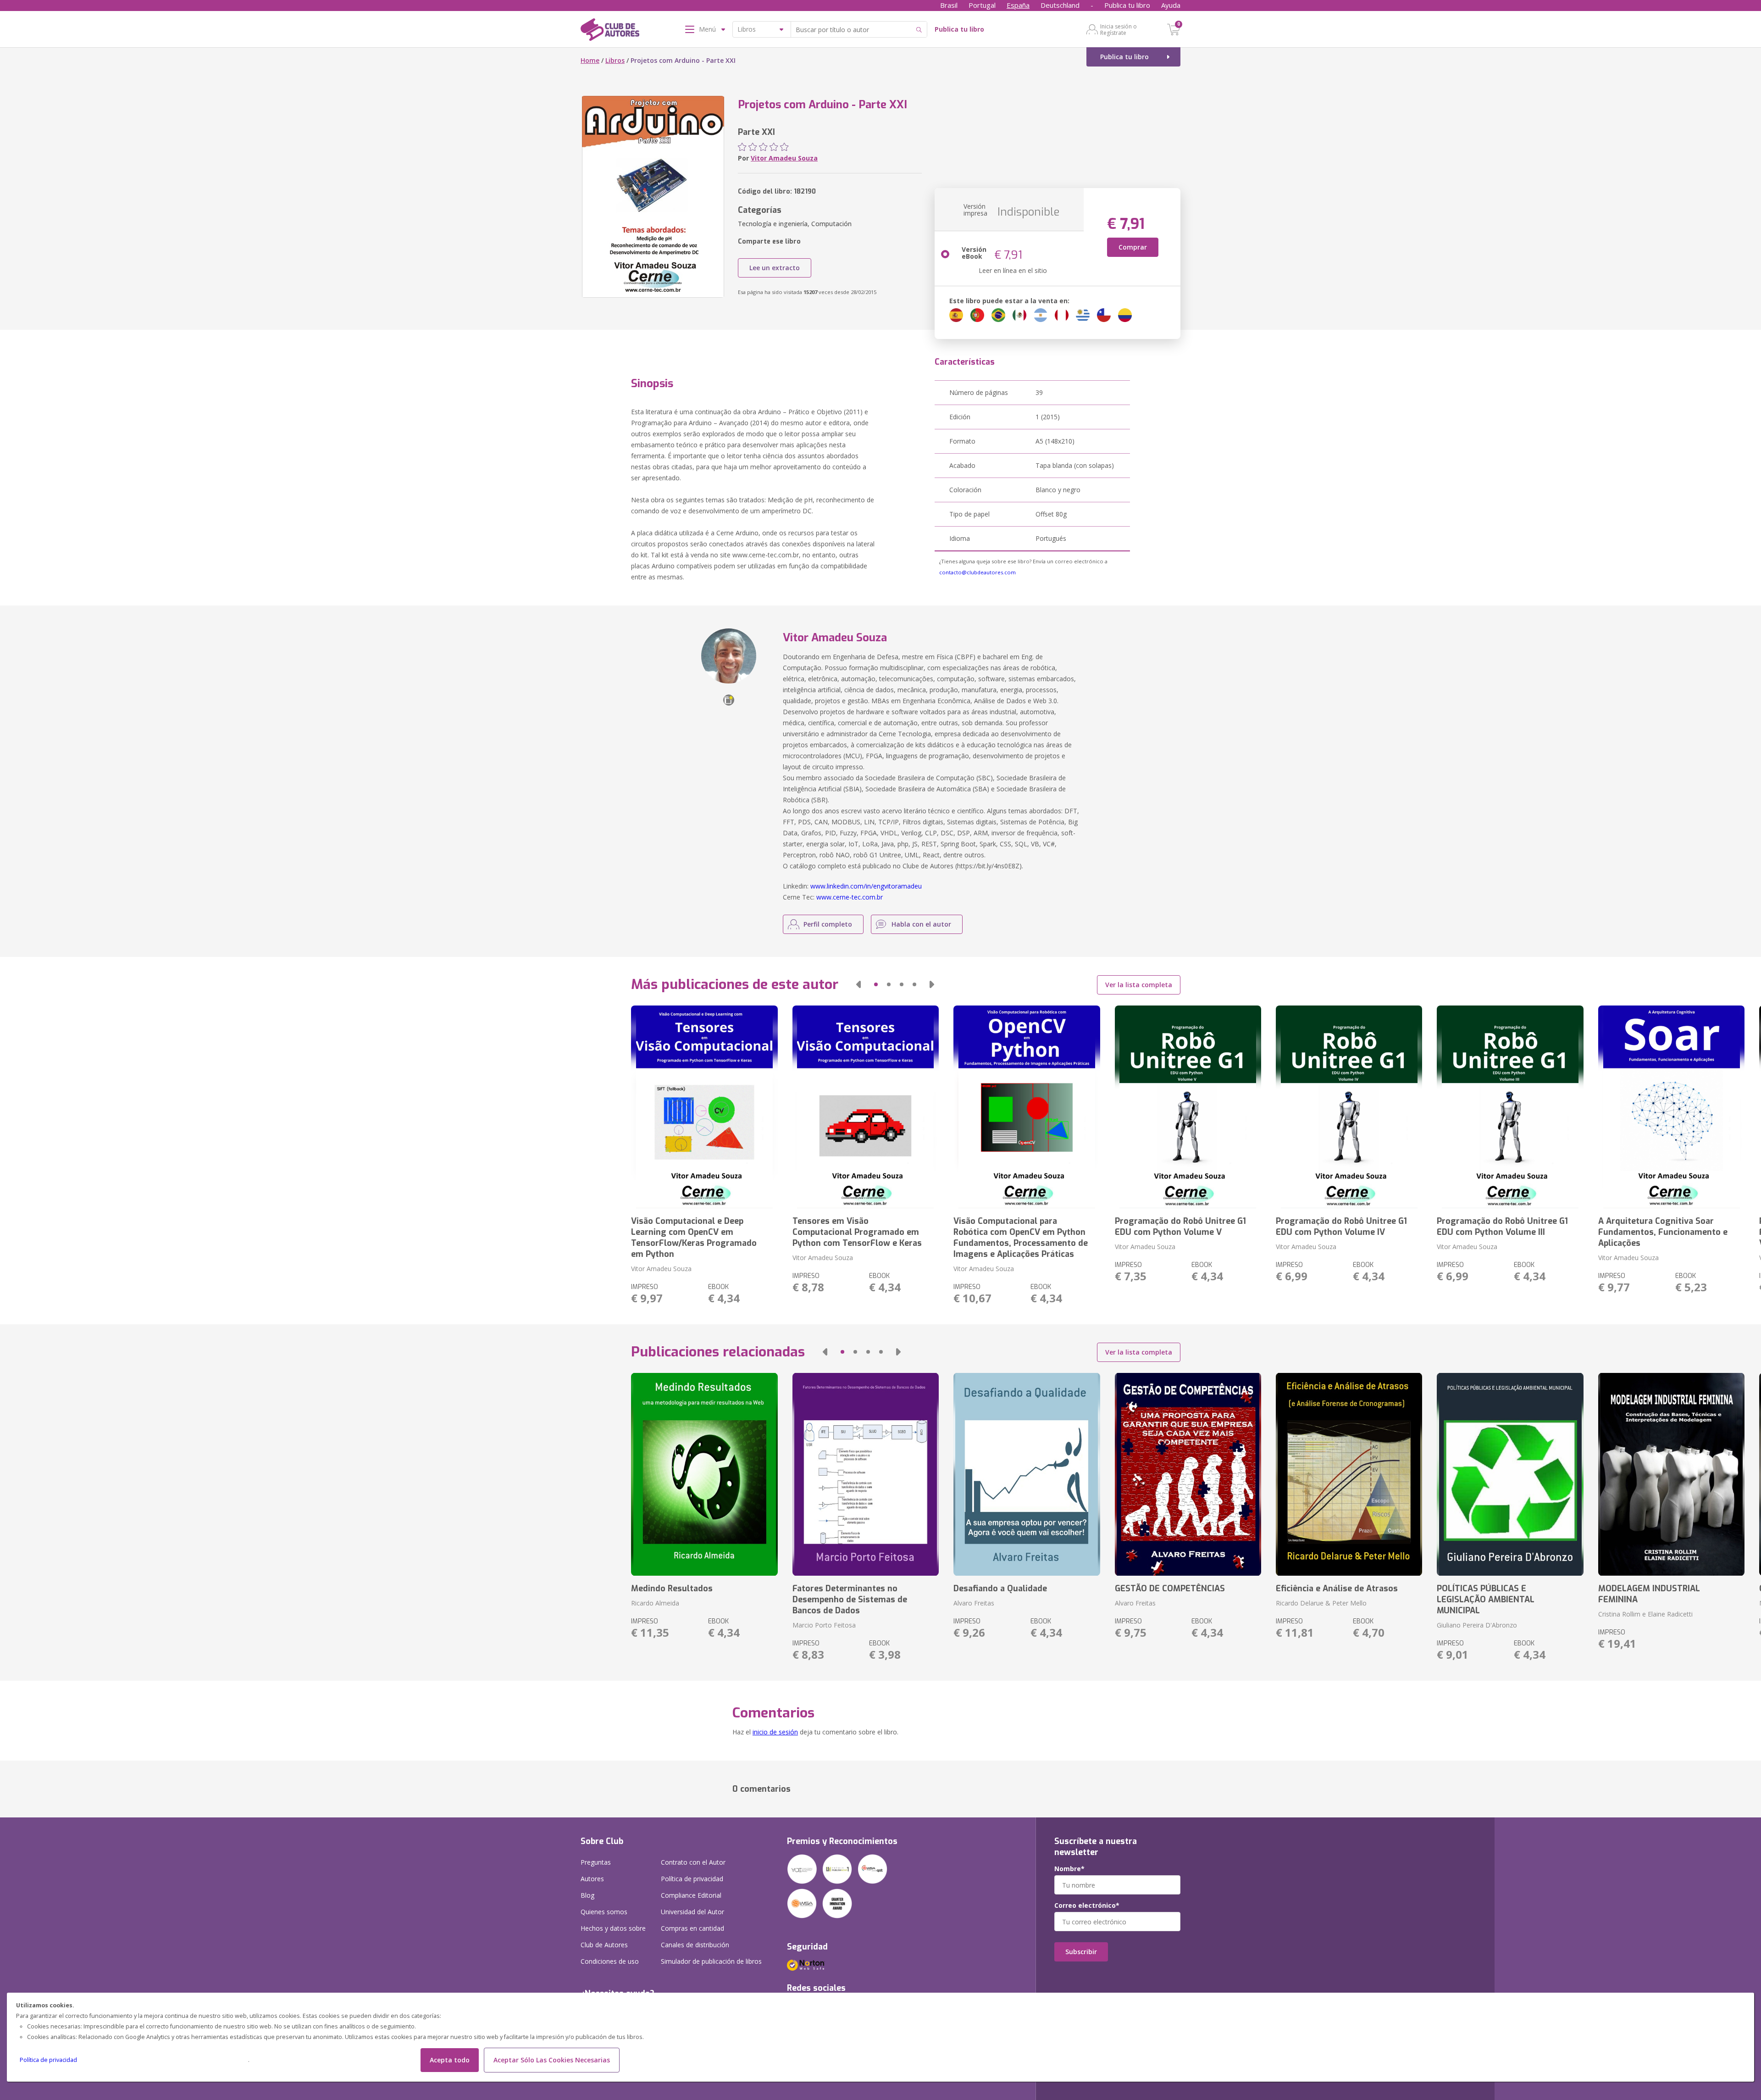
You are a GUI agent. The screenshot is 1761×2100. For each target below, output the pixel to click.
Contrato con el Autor (693, 1862)
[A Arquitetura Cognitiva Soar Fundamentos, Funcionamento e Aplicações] (1671, 1107)
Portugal (982, 5)
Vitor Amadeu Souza (784, 158)
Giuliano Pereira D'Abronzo (1477, 1625)
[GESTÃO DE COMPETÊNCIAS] (1188, 1474)
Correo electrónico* (1087, 1906)
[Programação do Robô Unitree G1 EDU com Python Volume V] (1188, 1107)
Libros (615, 60)
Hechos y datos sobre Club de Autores (613, 1936)
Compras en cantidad (692, 1928)
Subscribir (1081, 1952)
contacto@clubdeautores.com (977, 572)
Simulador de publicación (711, 1961)
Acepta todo (450, 2060)
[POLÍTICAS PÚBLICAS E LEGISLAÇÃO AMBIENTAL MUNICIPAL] (1510, 1474)
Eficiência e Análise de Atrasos (1337, 1589)
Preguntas (596, 1862)
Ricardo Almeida (655, 1603)
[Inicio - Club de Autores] (610, 31)
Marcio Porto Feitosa (824, 1625)
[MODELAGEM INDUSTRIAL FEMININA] (1671, 1474)
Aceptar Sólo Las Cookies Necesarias (552, 2060)
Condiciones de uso (610, 1961)
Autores (592, 1879)
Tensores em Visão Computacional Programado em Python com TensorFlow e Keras (857, 1232)
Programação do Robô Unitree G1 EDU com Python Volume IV (1341, 1227)
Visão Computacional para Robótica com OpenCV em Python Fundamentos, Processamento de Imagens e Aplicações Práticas (1021, 1238)
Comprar (1133, 247)
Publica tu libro (1127, 5)
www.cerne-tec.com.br (850, 897)
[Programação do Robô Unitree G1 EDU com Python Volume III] (1510, 1107)
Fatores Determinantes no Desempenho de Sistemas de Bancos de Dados (850, 1600)
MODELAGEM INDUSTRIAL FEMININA (1649, 1594)
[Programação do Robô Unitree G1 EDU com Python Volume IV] (1349, 1107)
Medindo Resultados (672, 1589)
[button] (858, 984)
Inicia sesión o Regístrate (1119, 29)
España (1018, 5)
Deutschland (1060, 5)
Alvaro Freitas (974, 1603)
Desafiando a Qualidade (1000, 1589)
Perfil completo (828, 924)
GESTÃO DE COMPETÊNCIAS (1170, 1589)
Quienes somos (604, 1912)
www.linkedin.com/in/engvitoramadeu (866, 886)
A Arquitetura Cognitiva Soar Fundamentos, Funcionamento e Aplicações (1663, 1232)
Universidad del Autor (692, 1912)
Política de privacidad (48, 2060)
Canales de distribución (695, 1945)
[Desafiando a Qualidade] (1027, 1474)
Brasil (949, 5)
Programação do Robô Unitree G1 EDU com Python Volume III (1502, 1227)
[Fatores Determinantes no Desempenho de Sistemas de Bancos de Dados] (866, 1474)
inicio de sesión (775, 1732)
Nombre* (1069, 1869)
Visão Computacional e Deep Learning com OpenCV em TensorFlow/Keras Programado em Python (694, 1238)
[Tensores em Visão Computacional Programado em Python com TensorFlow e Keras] (866, 1107)
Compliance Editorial (691, 1895)
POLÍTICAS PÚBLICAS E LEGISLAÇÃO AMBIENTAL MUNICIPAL (1486, 1600)
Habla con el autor (921, 924)
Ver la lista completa (1139, 985)
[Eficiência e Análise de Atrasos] (1349, 1474)
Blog (587, 1895)
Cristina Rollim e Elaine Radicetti (1645, 1614)
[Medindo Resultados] (704, 1474)
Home (590, 60)
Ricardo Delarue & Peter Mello (1321, 1603)
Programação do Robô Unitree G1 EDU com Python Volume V (1180, 1227)
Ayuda (1171, 5)
